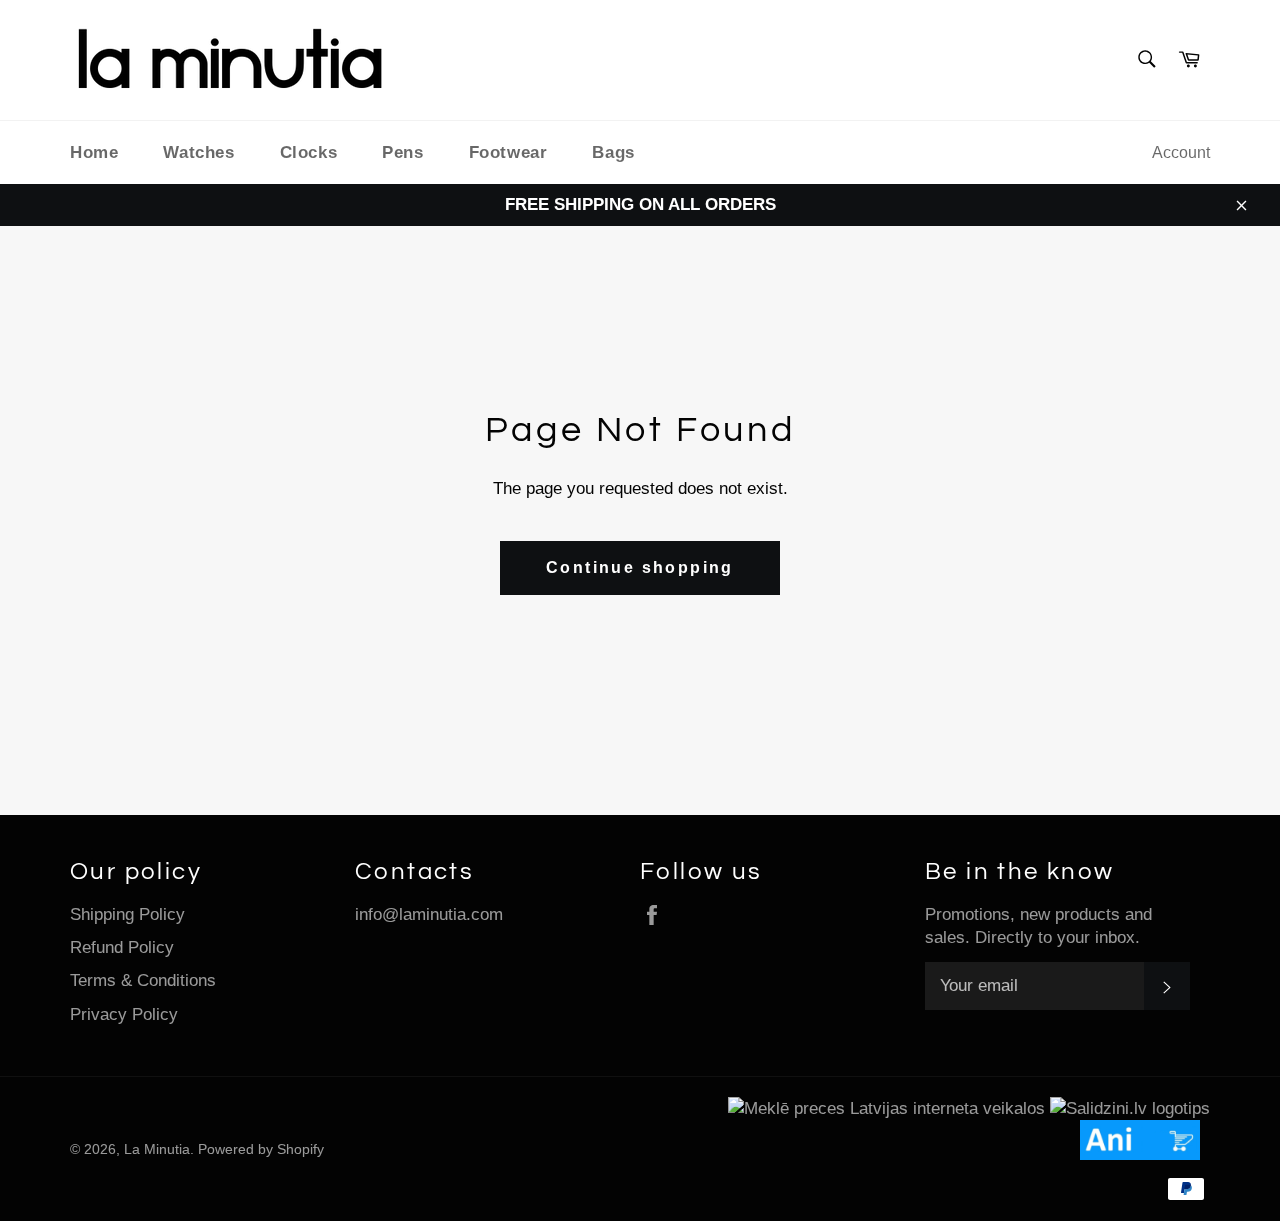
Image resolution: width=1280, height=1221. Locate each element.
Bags (613, 152)
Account (1181, 152)
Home (94, 152)
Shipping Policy (127, 914)
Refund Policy (122, 947)
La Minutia (157, 1149)
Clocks (309, 152)
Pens (402, 152)
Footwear (508, 152)
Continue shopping (640, 567)
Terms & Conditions (143, 980)
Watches (198, 152)
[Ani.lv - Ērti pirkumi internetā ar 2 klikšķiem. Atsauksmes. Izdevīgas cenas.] (1145, 1154)
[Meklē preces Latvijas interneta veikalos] (886, 1108)
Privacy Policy (124, 1014)
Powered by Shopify (261, 1149)
